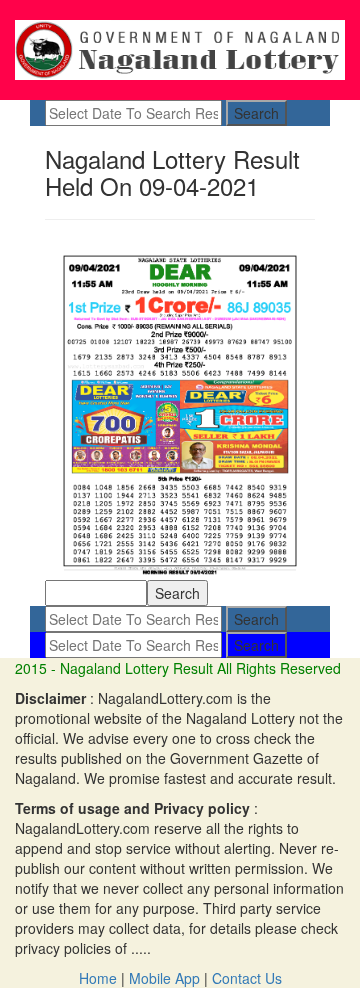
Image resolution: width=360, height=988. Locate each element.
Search (256, 113)
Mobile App (164, 978)
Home (98, 978)
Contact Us (247, 978)
